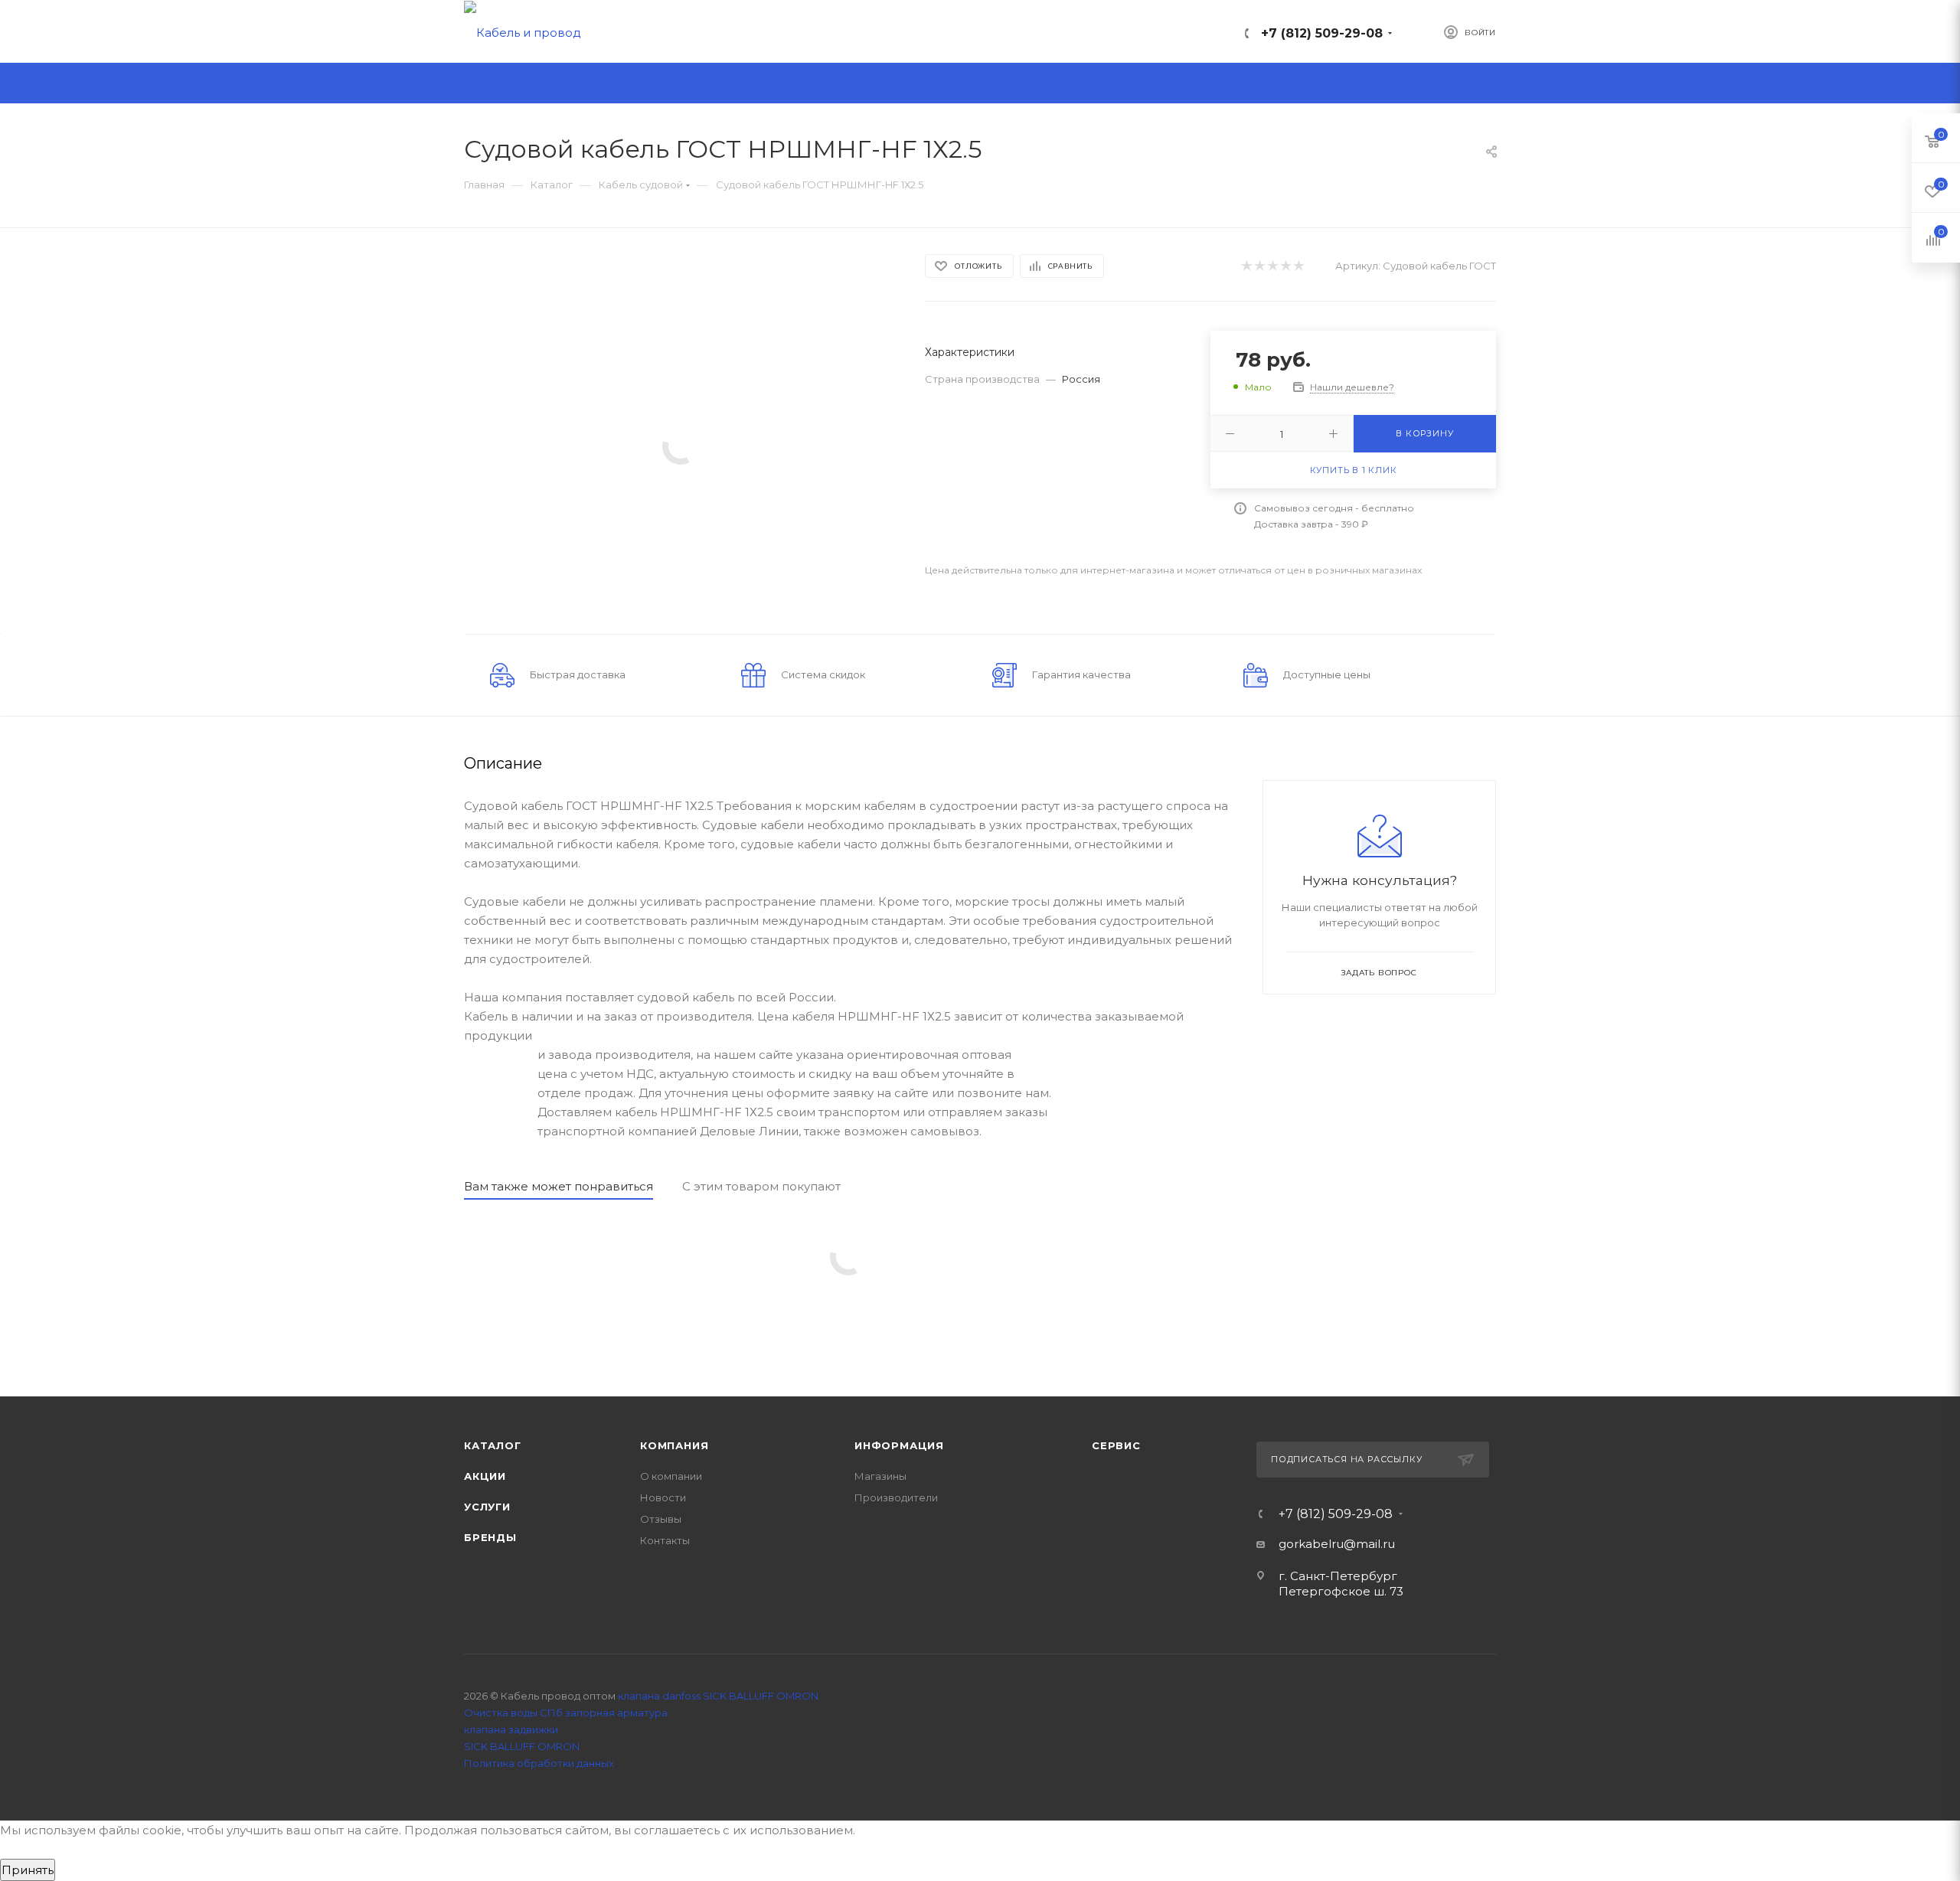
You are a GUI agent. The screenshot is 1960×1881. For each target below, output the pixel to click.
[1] (1246, 266)
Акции (485, 1476)
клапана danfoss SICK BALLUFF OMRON (718, 1696)
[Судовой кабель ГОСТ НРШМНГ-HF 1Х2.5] (681, 445)
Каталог (493, 1445)
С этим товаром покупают (761, 1186)
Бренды (490, 1537)
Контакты (665, 1540)
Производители (896, 1497)
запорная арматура (616, 1713)
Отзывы (661, 1519)
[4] (1285, 266)
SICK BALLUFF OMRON (522, 1746)
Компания (674, 1445)
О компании (671, 1476)
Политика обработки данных (539, 1763)
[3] (1272, 266)
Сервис (1116, 1445)
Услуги (487, 1507)
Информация (899, 1445)
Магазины (880, 1476)
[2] (1259, 266)
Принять (28, 1870)
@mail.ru (1369, 1544)
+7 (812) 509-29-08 (1322, 33)
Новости (663, 1497)
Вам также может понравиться (559, 1186)
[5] (1298, 266)
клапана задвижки (511, 1729)
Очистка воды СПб (513, 1713)
